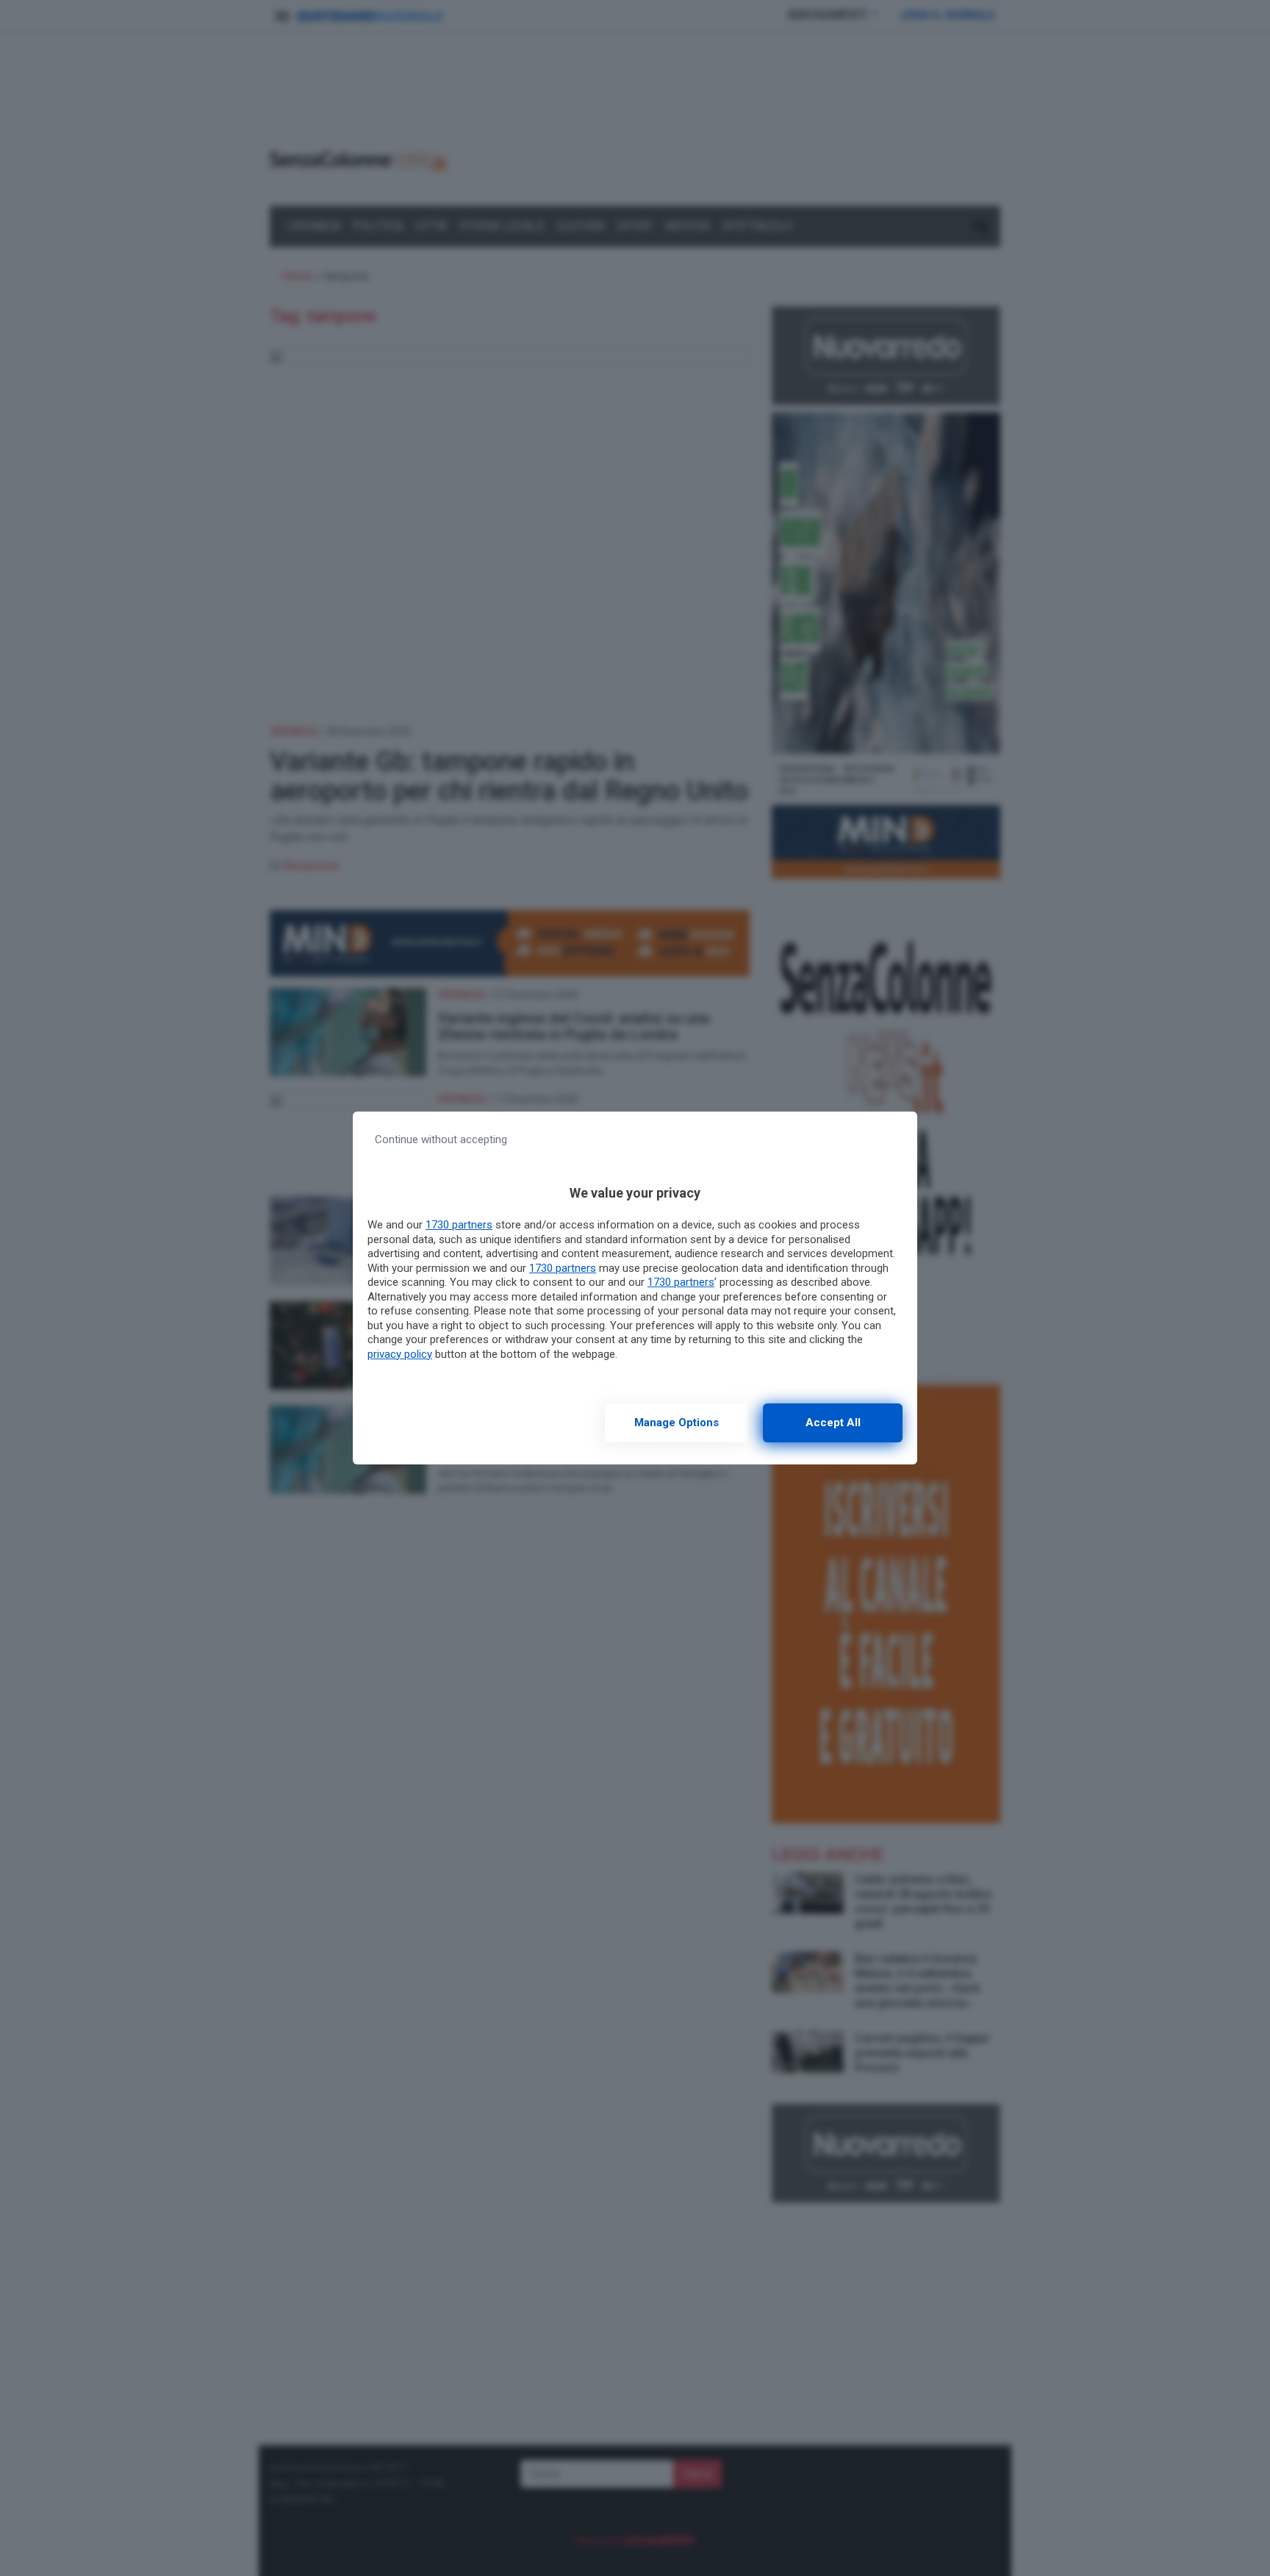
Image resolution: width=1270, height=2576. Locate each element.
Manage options (677, 1423)
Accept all (833, 1423)
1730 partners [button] (459, 1225)
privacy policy (400, 1354)
